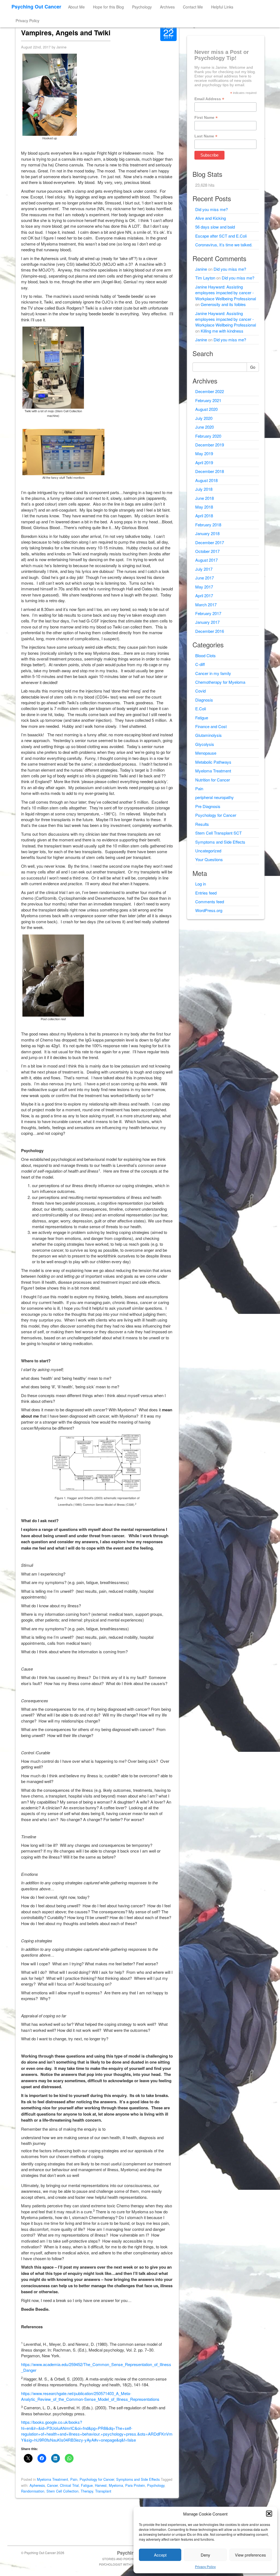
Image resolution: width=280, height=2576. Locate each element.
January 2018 (207, 533)
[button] (269, 2514)
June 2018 (205, 498)
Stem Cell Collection (62, 2491)
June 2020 (205, 427)
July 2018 (204, 489)
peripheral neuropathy (215, 797)
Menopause (206, 753)
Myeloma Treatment (52, 2479)
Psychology (142, 7)
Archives (167, 7)
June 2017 (205, 578)
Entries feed (206, 893)
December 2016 (210, 631)
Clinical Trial (69, 2485)
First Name (206, 118)
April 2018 (204, 516)
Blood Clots (205, 655)
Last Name (206, 136)
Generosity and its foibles (223, 304)
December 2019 (210, 445)
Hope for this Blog (108, 7)
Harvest (101, 2485)
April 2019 (204, 462)
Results (202, 824)
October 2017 (207, 551)
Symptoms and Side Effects (138, 2479)
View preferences (250, 2555)
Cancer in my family (213, 673)
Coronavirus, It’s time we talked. (224, 245)
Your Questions (209, 859)
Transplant (103, 2491)
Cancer (52, 2485)
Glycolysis (205, 744)
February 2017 (208, 613)
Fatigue (87, 2485)
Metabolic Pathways (213, 762)
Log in (201, 884)
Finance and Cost (211, 726)
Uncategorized (208, 851)
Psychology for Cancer (97, 2479)
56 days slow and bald (215, 227)
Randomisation (33, 2491)
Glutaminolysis (208, 735)
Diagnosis (204, 700)
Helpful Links (222, 7)
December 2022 (210, 391)
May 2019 (204, 453)
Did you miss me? (212, 209)
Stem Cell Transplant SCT (218, 833)
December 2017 (210, 542)
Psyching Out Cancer (36, 7)
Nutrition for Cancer (213, 780)
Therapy (87, 2491)
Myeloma (116, 2485)
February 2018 (208, 525)
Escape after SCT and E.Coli (221, 236)
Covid (200, 691)
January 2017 (207, 622)
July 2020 (204, 418)
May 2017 (204, 587)
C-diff (200, 664)
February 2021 (208, 400)
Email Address (209, 99)
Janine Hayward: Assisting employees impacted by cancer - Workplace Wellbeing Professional (226, 293)
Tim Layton (205, 278)
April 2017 (204, 595)
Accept (160, 2555)
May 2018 (204, 507)
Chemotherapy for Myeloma (220, 682)
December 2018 (210, 471)
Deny (205, 2555)
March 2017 (206, 605)
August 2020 (206, 409)
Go (253, 367)
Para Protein (135, 2485)
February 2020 (208, 436)
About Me (76, 7)
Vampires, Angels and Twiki (66, 33)
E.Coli (201, 709)
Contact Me (193, 7)
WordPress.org (209, 910)
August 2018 (206, 480)
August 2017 (206, 560)
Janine (201, 269)
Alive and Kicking (211, 218)
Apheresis (37, 2485)
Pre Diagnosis (208, 806)
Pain (74, 2479)
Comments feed (210, 902)
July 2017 (204, 569)
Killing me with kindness (222, 331)
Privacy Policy (205, 2567)
